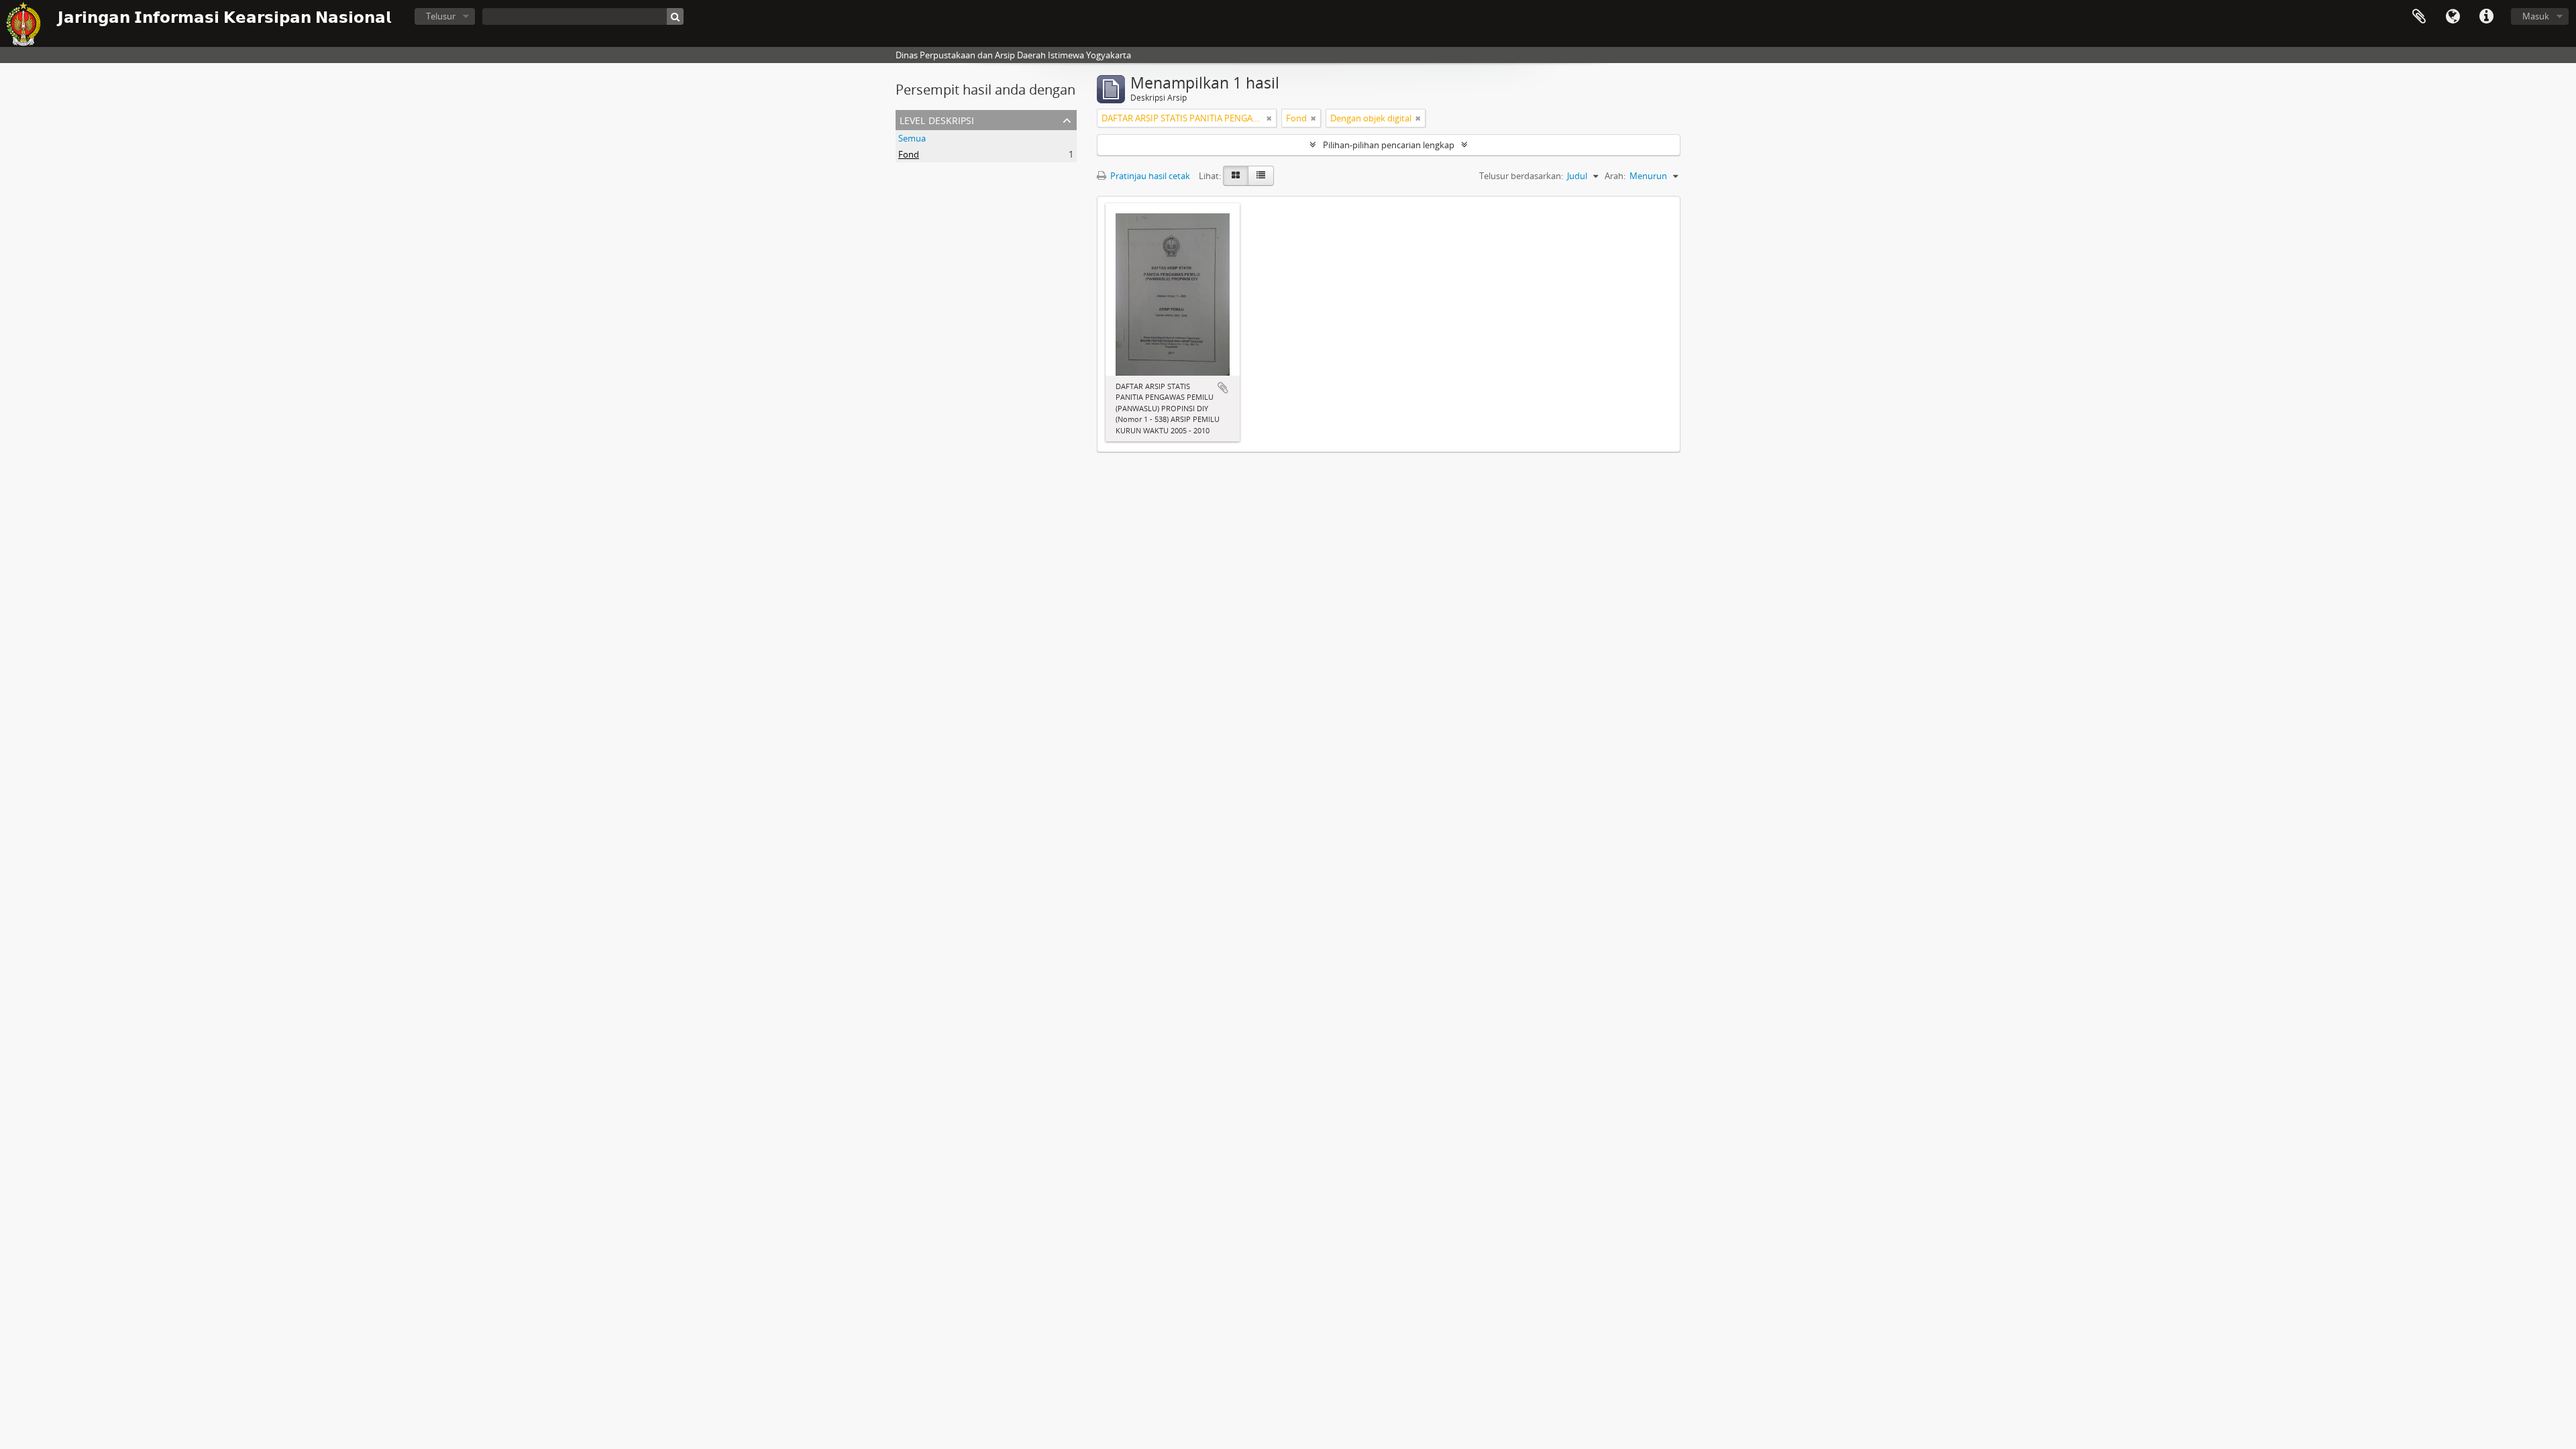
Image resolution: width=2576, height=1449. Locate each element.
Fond (909, 154)
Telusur (441, 16)
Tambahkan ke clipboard (1223, 388)
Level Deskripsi (937, 119)
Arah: (1615, 176)
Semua (912, 138)
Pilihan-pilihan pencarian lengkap (1389, 145)
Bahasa (2453, 17)
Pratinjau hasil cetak (1149, 176)
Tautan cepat (2486, 17)
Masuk (2536, 16)
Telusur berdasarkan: (1521, 176)
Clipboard (2419, 17)
